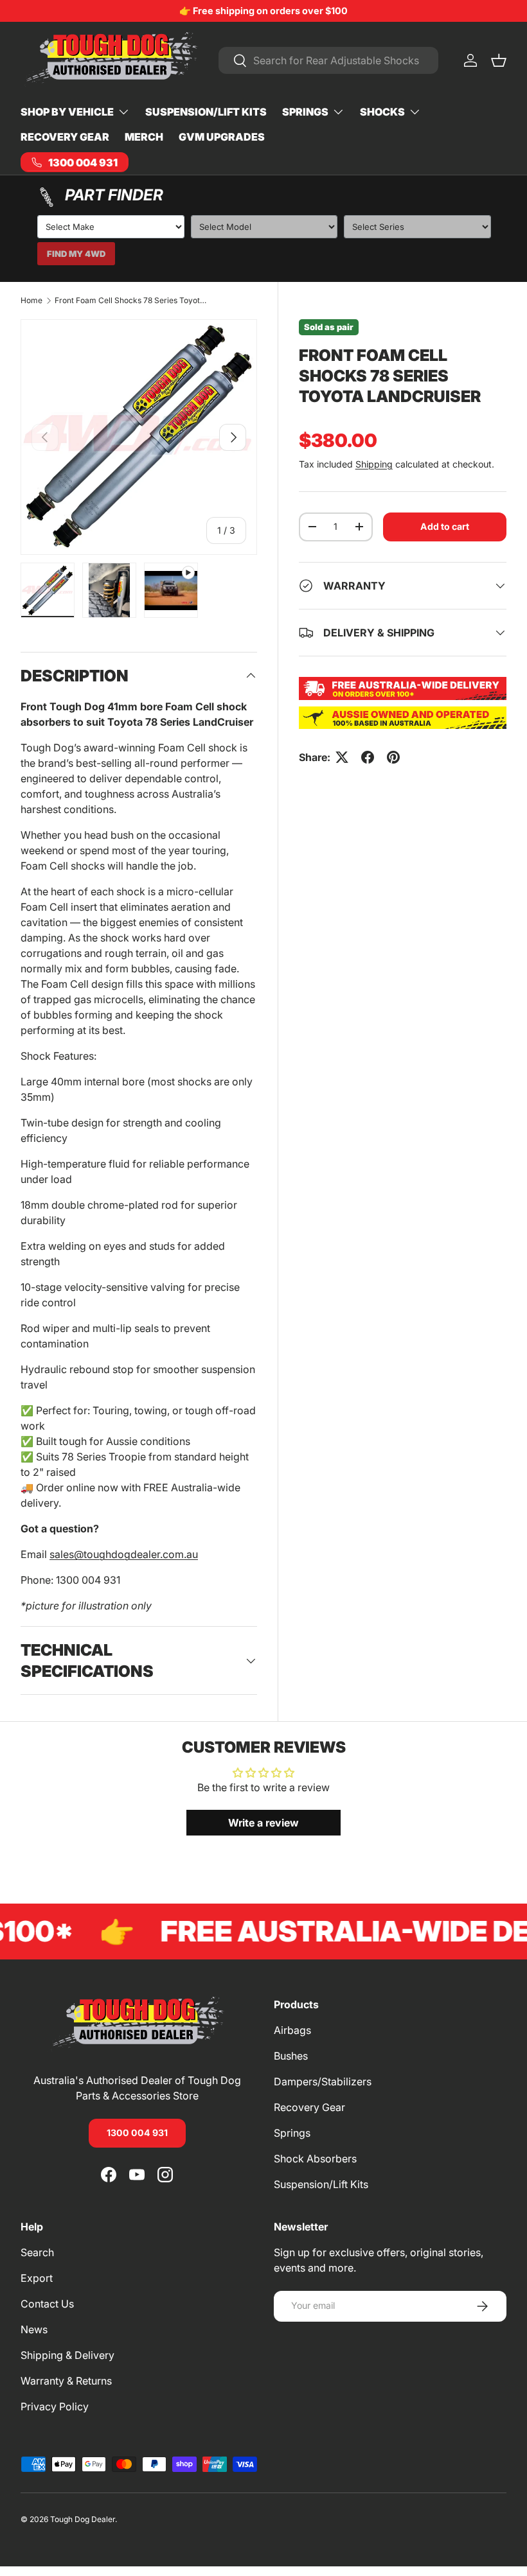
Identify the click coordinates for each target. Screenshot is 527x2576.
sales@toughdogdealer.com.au (124, 1554)
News (34, 2329)
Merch (144, 137)
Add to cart (445, 526)
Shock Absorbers (315, 2159)
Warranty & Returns (66, 2381)
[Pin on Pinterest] (393, 757)
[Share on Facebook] (368, 757)
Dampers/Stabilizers (323, 2081)
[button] (499, 60)
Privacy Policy (55, 2406)
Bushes (291, 2056)
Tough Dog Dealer (83, 2519)
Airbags (292, 2030)
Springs (292, 2133)
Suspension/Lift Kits (206, 112)
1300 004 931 (137, 2133)
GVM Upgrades (222, 137)
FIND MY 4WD (76, 254)
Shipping (374, 464)
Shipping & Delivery (67, 2355)
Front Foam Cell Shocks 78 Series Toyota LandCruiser (132, 301)
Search (37, 2252)
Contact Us (47, 2304)
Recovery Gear (65, 137)
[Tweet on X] (342, 757)
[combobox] (328, 60)
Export (37, 2278)
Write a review (263, 1823)
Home (31, 301)
